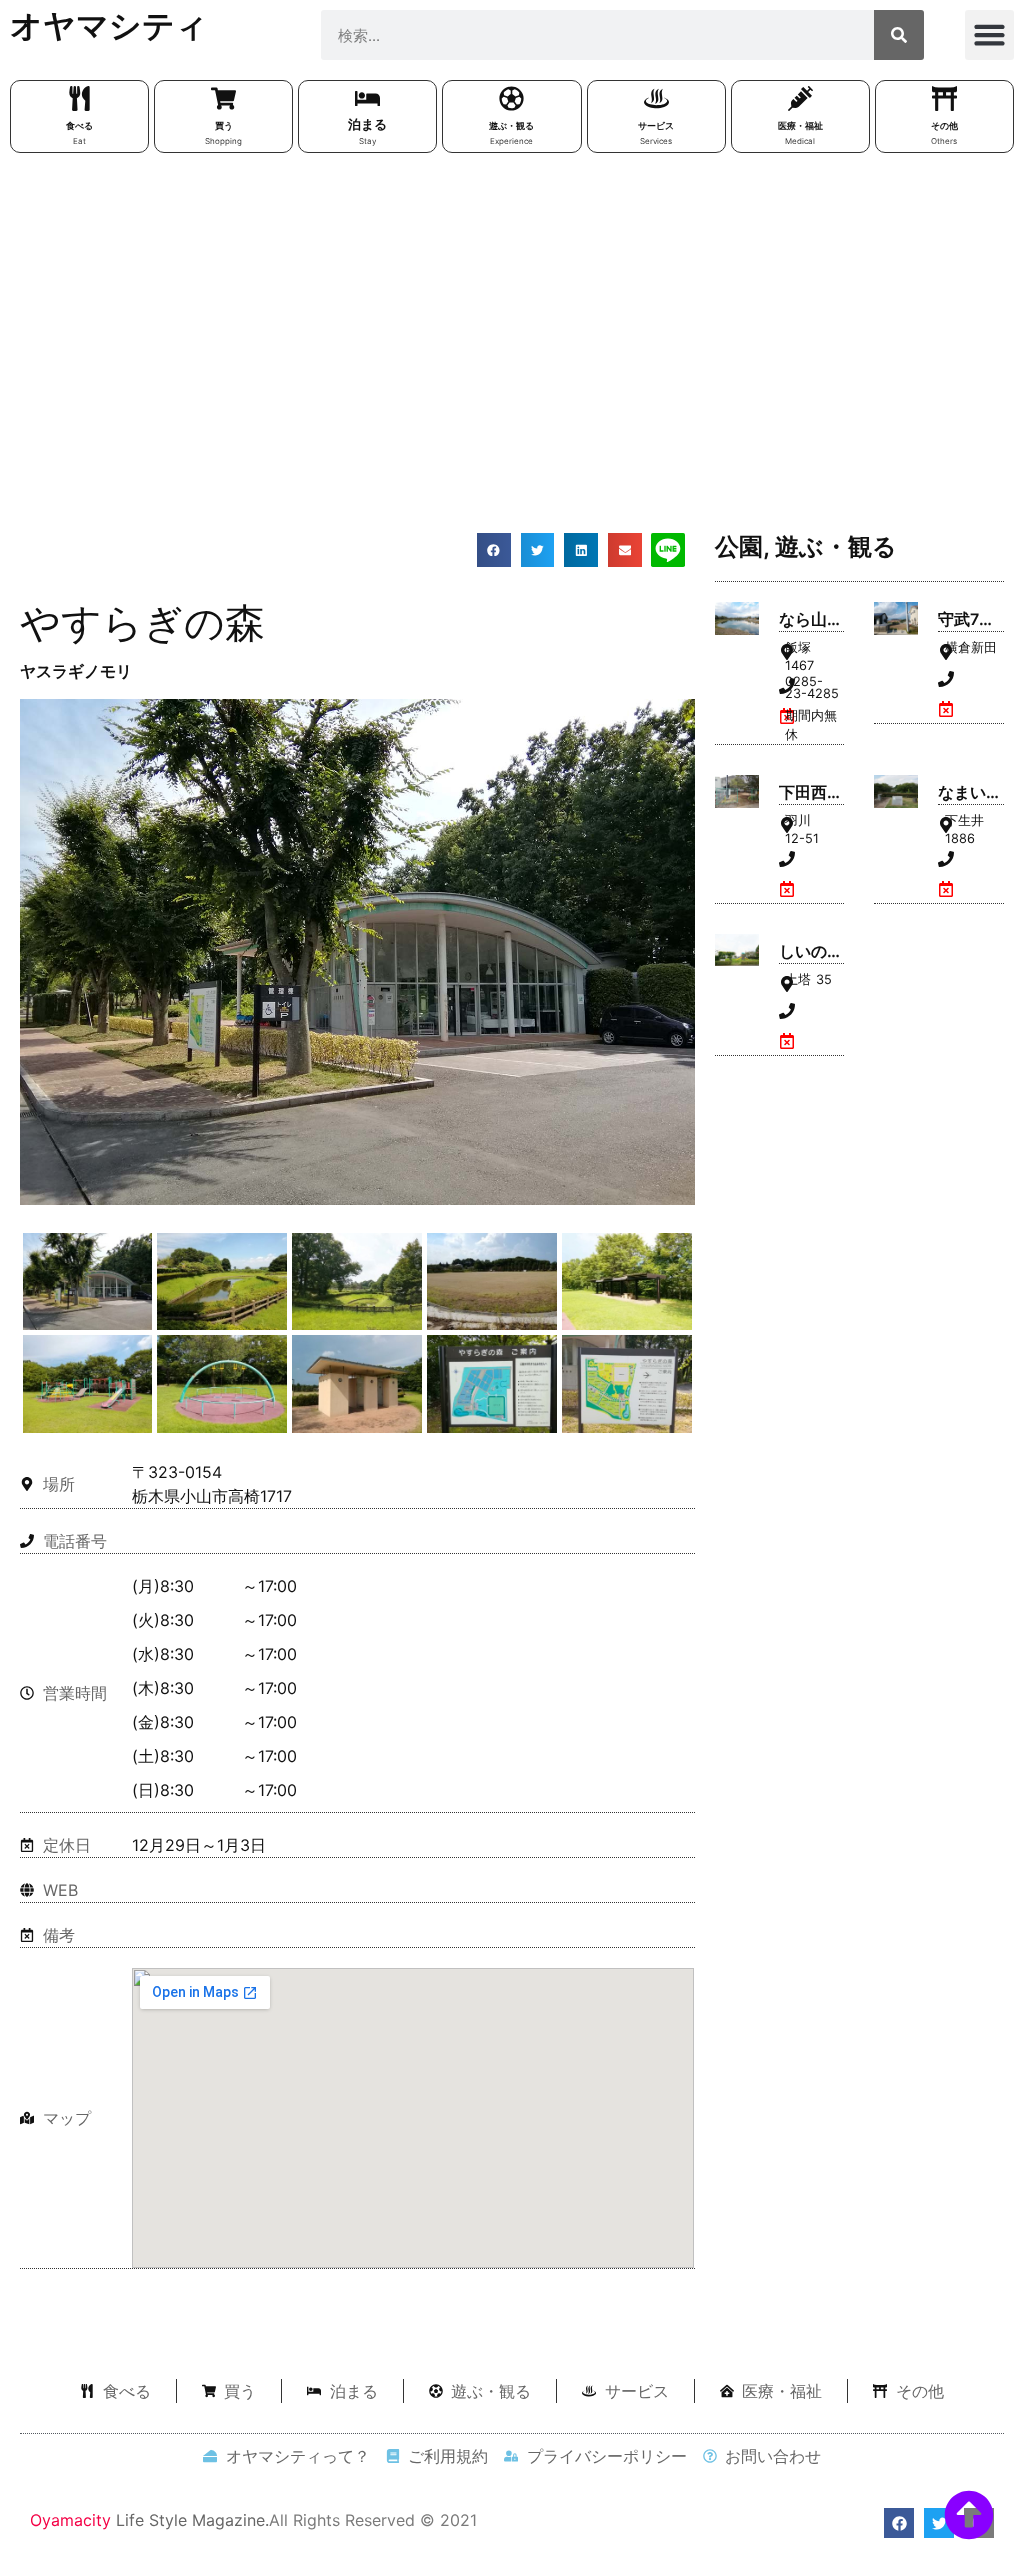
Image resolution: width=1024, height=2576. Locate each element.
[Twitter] (939, 2523)
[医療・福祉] (800, 98)
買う (224, 125)
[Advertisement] (512, 313)
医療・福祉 (800, 125)
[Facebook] (899, 2523)
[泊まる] (367, 98)
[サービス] (656, 98)
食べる (79, 125)
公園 (739, 546)
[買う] (223, 98)
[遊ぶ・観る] (511, 98)
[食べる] (79, 98)
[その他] (944, 98)
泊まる (367, 124)
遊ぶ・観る (511, 125)
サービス (656, 125)
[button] (990, 35)
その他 (944, 125)
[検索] (899, 35)
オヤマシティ (109, 25)
